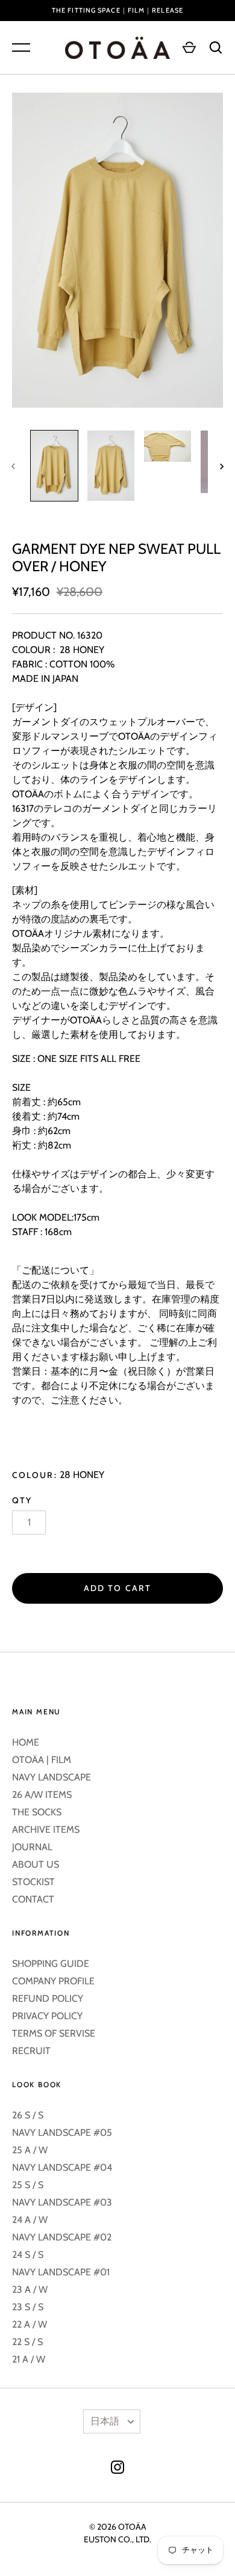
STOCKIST (33, 1882)
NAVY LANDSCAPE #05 (62, 2133)
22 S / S (27, 2342)
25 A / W (30, 2150)
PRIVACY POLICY (47, 2016)
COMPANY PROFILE (53, 1981)
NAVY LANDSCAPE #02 (62, 2237)
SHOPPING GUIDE (51, 1964)
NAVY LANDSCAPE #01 (61, 2272)
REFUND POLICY (48, 1998)
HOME (26, 1742)
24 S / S (28, 2255)
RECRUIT (31, 2051)
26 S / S (28, 2115)
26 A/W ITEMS (42, 1795)
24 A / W (30, 2220)
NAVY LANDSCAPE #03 (62, 2202)
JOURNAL (32, 1847)
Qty (22, 1500)
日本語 (105, 2421)
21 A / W (29, 2359)
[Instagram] (117, 2469)
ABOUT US (36, 1864)
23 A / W (30, 2289)
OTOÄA (132, 2527)
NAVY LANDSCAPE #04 (62, 2167)
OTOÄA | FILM (42, 1760)
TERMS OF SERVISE (54, 2033)
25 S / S (28, 2185)
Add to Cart (117, 1588)
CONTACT (33, 1899)
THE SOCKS (37, 1812)
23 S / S (28, 2307)
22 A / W (30, 2324)
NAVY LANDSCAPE (52, 1777)
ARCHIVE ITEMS (46, 1829)
